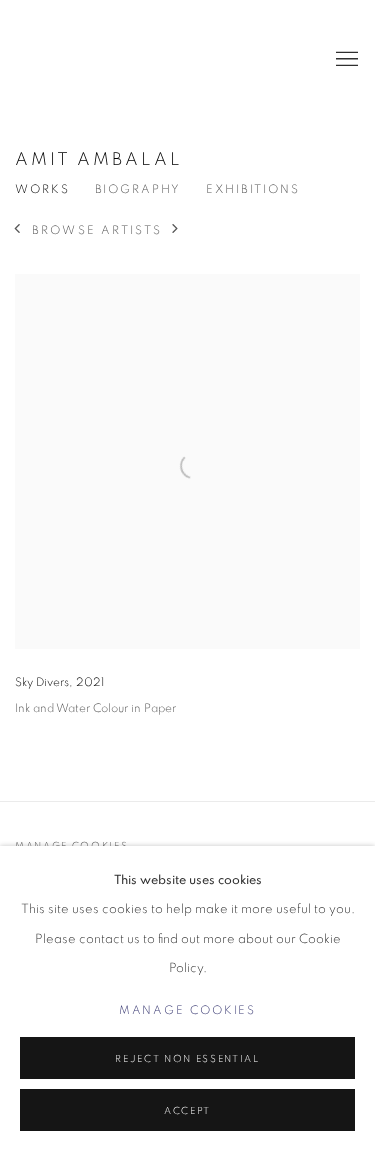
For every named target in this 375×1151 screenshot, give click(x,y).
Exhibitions (253, 189)
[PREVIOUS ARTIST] (18, 231)
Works (42, 189)
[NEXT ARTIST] (176, 231)
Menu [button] (345, 60)
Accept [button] (187, 1111)
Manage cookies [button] (188, 1010)
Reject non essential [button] (187, 1059)
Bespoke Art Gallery (55, 60)
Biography (138, 189)
